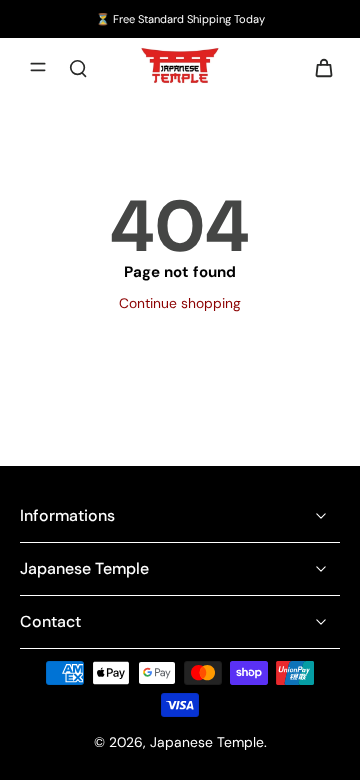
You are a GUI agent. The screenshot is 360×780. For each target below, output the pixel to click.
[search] (78, 67)
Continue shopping (180, 303)
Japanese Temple (207, 742)
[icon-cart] (318, 67)
